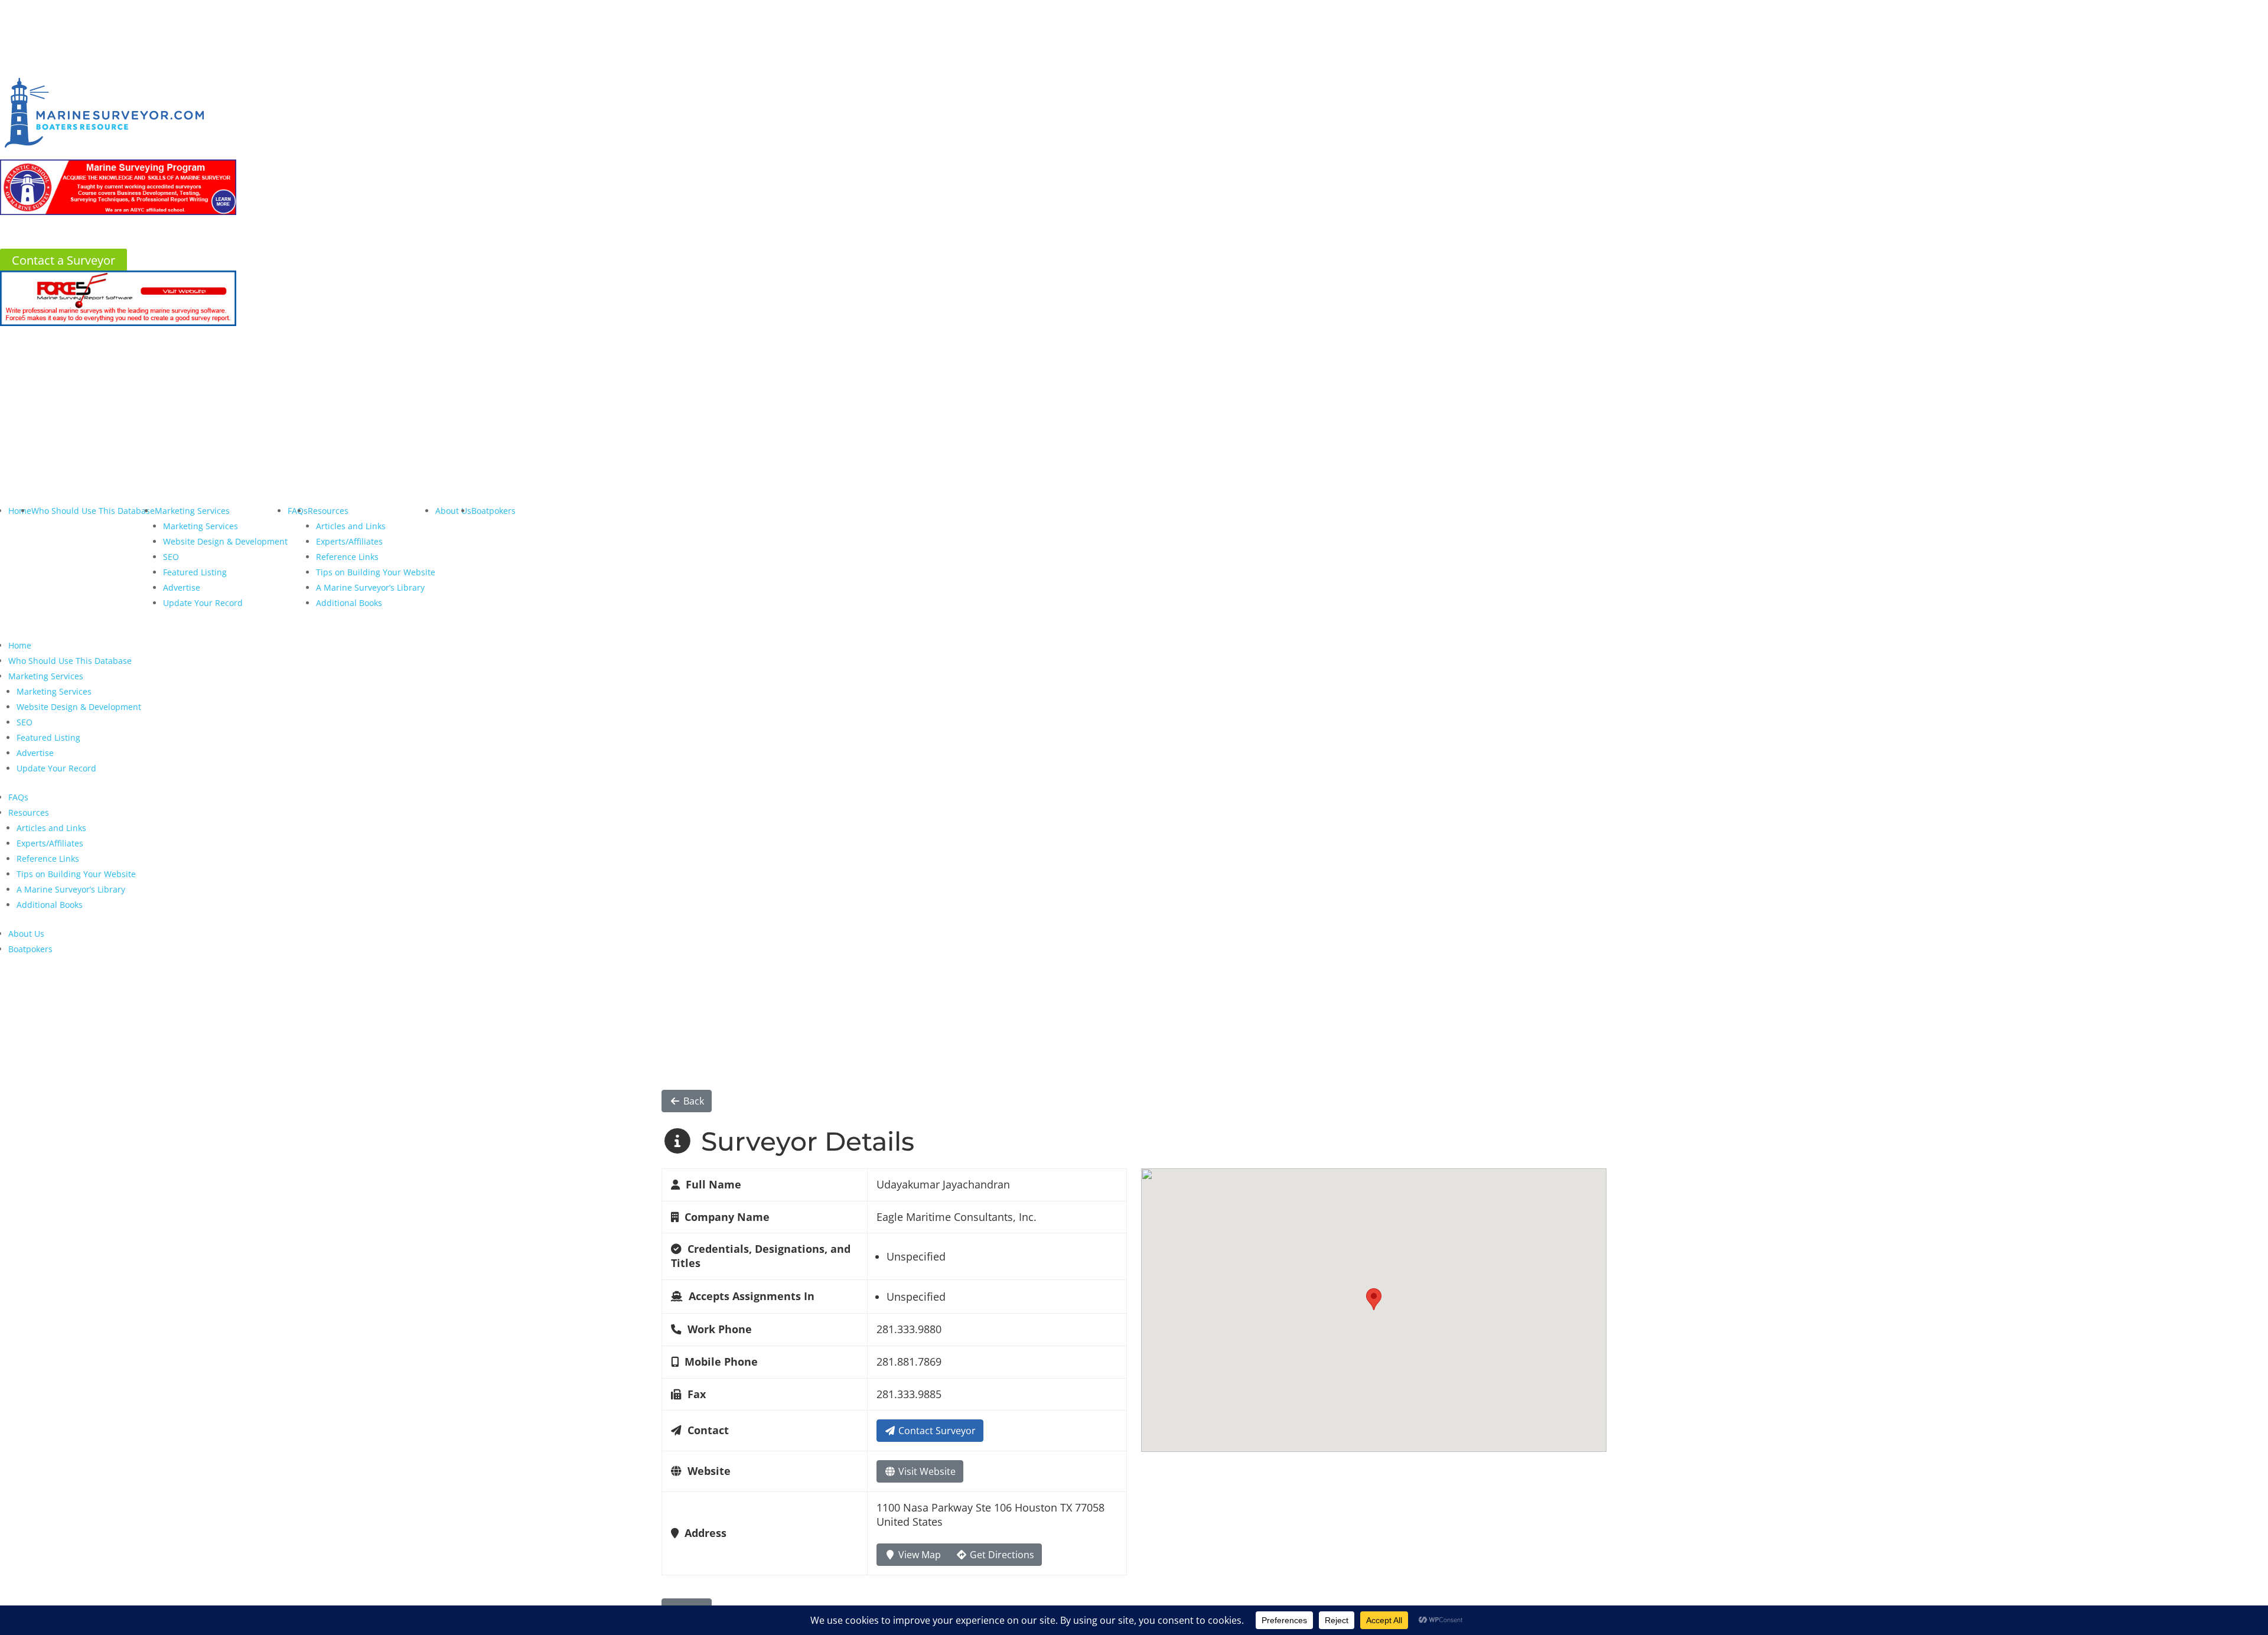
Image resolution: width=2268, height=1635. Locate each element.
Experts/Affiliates (349, 541)
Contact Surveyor (936, 1431)
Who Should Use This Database (93, 511)
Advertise (182, 587)
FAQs (18, 797)
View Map (918, 1555)
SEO (171, 557)
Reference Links (347, 557)
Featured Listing (195, 572)
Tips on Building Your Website (376, 572)
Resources (328, 511)
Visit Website (926, 1471)
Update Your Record (203, 603)
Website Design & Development (225, 541)
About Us (453, 511)
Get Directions (1001, 1555)
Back (693, 1101)
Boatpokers (493, 511)
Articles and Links (351, 526)
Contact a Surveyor (63, 260)
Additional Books (349, 603)
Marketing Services (192, 511)
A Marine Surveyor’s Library (370, 587)
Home (20, 511)
